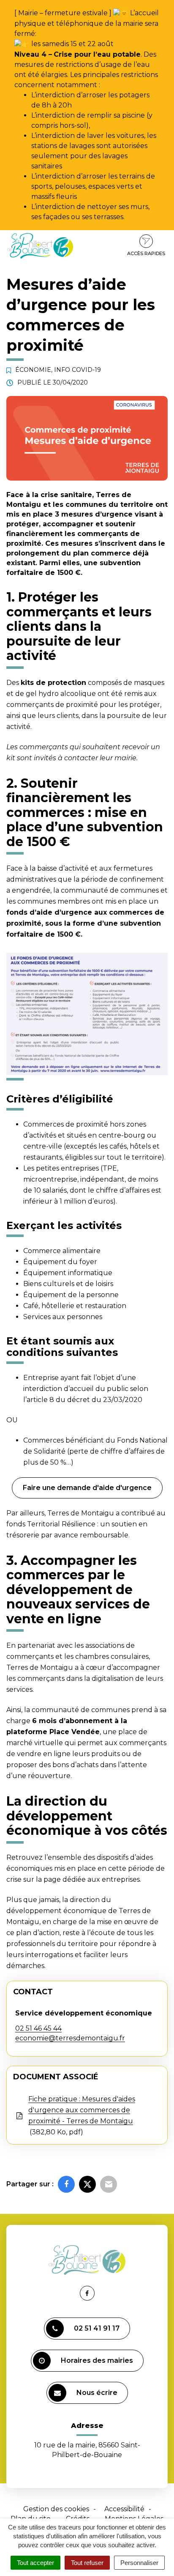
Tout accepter (35, 2563)
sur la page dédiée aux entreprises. (82, 1879)
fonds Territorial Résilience (51, 1524)
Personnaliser (139, 2563)
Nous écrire (97, 2393)
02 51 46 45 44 (38, 2028)
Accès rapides (146, 253)
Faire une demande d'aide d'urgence (87, 1488)
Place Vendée (75, 1732)
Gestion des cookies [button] (56, 2509)
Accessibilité (124, 2509)
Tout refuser (87, 2563)
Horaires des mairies (97, 2360)
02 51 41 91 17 (97, 2328)
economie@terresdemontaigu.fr (70, 2038)
